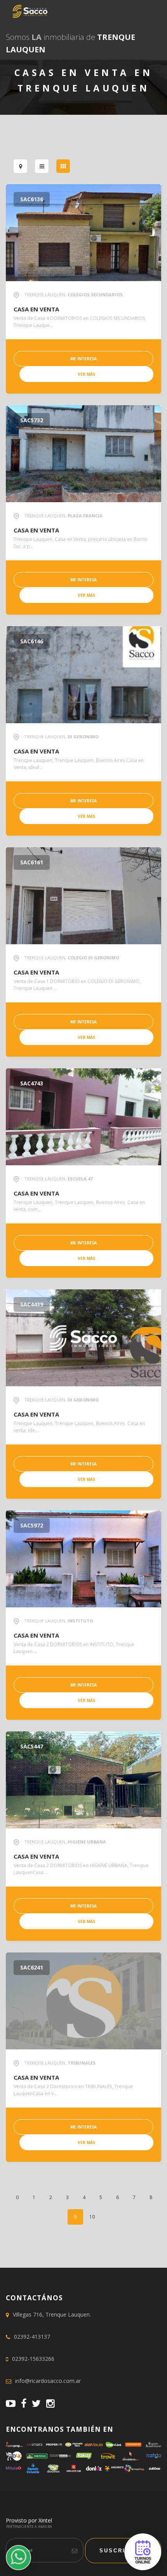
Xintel (45, 2520)
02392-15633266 (33, 2359)
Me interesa (83, 359)
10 (92, 2217)
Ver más (86, 374)
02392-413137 (32, 2337)
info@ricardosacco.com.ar (48, 2381)
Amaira (45, 2527)
